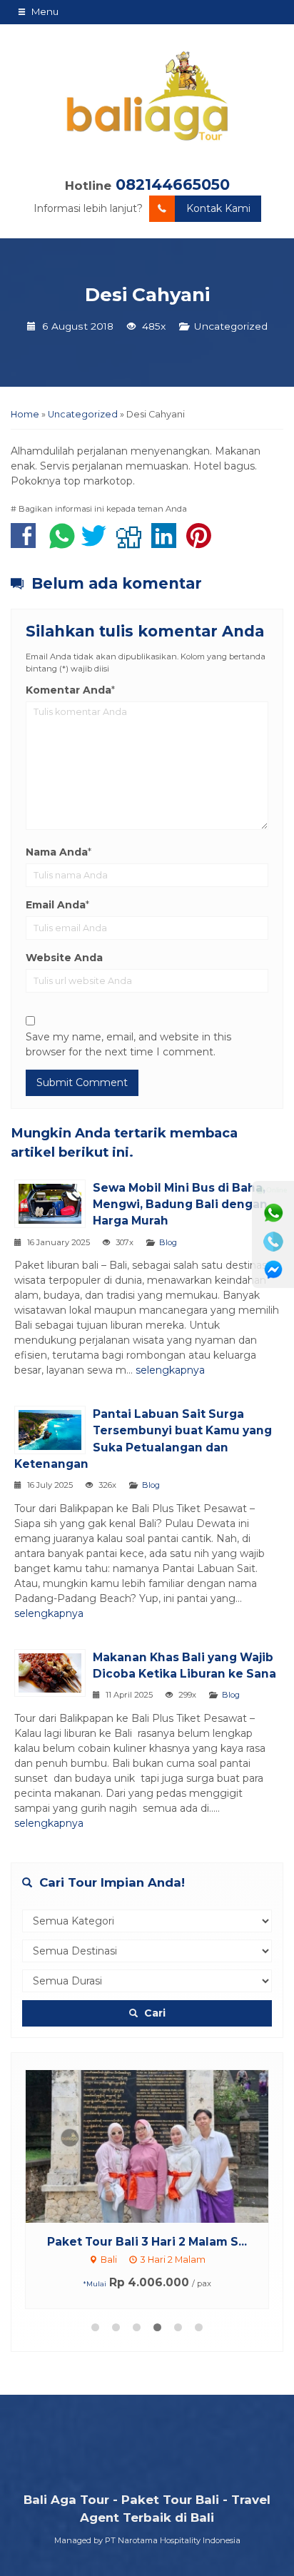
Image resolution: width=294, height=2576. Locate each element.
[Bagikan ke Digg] (132, 543)
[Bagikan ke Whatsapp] (62, 543)
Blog (168, 1242)
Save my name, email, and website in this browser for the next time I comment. (128, 1044)
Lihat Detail (161, 2145)
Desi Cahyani (147, 295)
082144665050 (173, 184)
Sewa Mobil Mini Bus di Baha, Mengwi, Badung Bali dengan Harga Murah (180, 1204)
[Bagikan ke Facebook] (27, 543)
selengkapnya (170, 1370)
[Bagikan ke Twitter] (97, 543)
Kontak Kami (218, 208)
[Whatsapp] (273, 1213)
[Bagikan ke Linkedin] (167, 543)
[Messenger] (273, 1270)
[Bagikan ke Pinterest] (202, 543)
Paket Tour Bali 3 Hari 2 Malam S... (147, 2242)
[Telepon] (273, 1242)
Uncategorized (231, 326)
